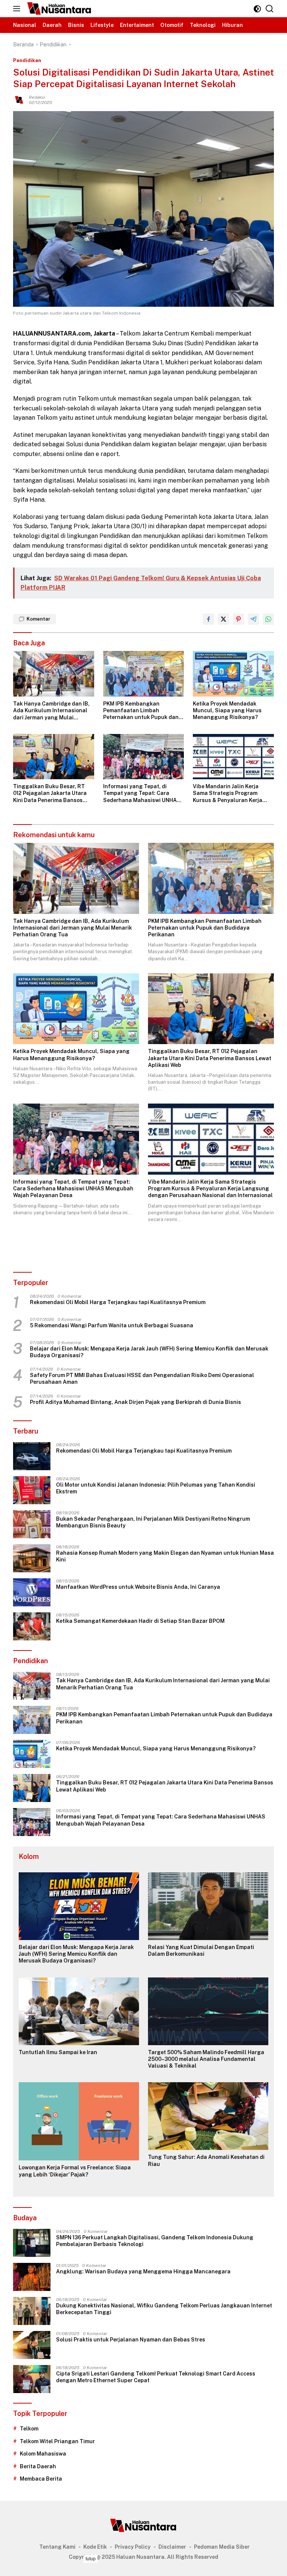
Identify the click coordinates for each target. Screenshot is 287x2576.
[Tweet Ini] (223, 619)
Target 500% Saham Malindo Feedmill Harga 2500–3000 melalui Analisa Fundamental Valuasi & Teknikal (206, 2059)
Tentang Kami (57, 2547)
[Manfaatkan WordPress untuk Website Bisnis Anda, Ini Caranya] (32, 1592)
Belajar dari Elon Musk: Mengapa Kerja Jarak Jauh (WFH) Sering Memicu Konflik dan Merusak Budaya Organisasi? (149, 1352)
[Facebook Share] (209, 619)
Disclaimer (172, 2547)
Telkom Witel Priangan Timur (57, 2441)
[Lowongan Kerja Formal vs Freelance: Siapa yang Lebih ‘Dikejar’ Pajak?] (79, 2121)
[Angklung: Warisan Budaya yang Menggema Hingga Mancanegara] (32, 2277)
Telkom (29, 2429)
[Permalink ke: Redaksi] (19, 99)
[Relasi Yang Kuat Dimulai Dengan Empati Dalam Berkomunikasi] (208, 1906)
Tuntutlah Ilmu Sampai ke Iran (58, 2052)
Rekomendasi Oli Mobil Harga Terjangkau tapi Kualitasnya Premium (118, 1302)
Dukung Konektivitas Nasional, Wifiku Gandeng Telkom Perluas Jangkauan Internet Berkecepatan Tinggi (164, 2309)
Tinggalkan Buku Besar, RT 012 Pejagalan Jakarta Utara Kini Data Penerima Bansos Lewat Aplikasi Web (50, 793)
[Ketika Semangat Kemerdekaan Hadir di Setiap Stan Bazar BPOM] (32, 1626)
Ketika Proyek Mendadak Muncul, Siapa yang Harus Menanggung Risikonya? (227, 710)
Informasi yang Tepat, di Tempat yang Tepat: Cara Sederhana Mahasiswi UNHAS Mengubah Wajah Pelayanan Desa (142, 793)
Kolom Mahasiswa (43, 2454)
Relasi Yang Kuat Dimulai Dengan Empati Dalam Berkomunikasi (201, 1951)
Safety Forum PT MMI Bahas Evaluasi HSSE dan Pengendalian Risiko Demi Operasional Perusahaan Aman (142, 1379)
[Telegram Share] (253, 619)
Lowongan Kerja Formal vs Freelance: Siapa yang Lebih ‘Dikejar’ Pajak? (75, 2171)
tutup (91, 2559)
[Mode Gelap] (257, 9)
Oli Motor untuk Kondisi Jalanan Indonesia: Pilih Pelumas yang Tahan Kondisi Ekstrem (156, 1488)
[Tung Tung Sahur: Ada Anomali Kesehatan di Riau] (208, 2116)
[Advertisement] (143, 2564)
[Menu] (18, 9)
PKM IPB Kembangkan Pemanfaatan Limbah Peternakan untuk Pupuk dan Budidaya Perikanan (141, 711)
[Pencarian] (270, 9)
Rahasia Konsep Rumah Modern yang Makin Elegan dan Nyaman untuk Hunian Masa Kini (165, 1556)
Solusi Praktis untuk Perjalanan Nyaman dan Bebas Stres (131, 2340)
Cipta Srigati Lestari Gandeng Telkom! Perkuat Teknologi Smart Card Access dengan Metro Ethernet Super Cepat (156, 2377)
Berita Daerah (38, 2466)
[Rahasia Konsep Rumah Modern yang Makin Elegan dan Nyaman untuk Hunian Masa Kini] (32, 1558)
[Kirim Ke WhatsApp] (268, 619)
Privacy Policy (133, 2547)
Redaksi (37, 97)
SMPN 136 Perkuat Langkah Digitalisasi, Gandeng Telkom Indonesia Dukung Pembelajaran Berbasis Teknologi (155, 2241)
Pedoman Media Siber (222, 2547)
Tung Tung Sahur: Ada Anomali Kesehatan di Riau (206, 2160)
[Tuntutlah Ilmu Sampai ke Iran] (79, 2011)
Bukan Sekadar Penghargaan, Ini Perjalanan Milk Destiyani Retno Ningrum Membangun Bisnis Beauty (153, 1522)
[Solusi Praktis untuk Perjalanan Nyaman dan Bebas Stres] (32, 2345)
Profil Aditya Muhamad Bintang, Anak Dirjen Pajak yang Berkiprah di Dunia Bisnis (135, 1402)
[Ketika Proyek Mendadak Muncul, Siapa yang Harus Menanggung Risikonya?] (233, 674)
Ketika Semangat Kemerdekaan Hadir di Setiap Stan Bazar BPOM (140, 1621)
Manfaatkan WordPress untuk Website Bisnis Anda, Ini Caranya (138, 1587)
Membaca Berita (41, 2479)
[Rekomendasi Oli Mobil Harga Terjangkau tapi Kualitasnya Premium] (32, 1456)
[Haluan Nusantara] (58, 9)
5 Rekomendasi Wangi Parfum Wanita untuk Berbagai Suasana (112, 1325)
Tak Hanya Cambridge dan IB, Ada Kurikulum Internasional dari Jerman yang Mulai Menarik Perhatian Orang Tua (52, 711)
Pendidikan (27, 60)
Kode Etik (95, 2547)
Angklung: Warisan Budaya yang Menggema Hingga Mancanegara (143, 2271)
